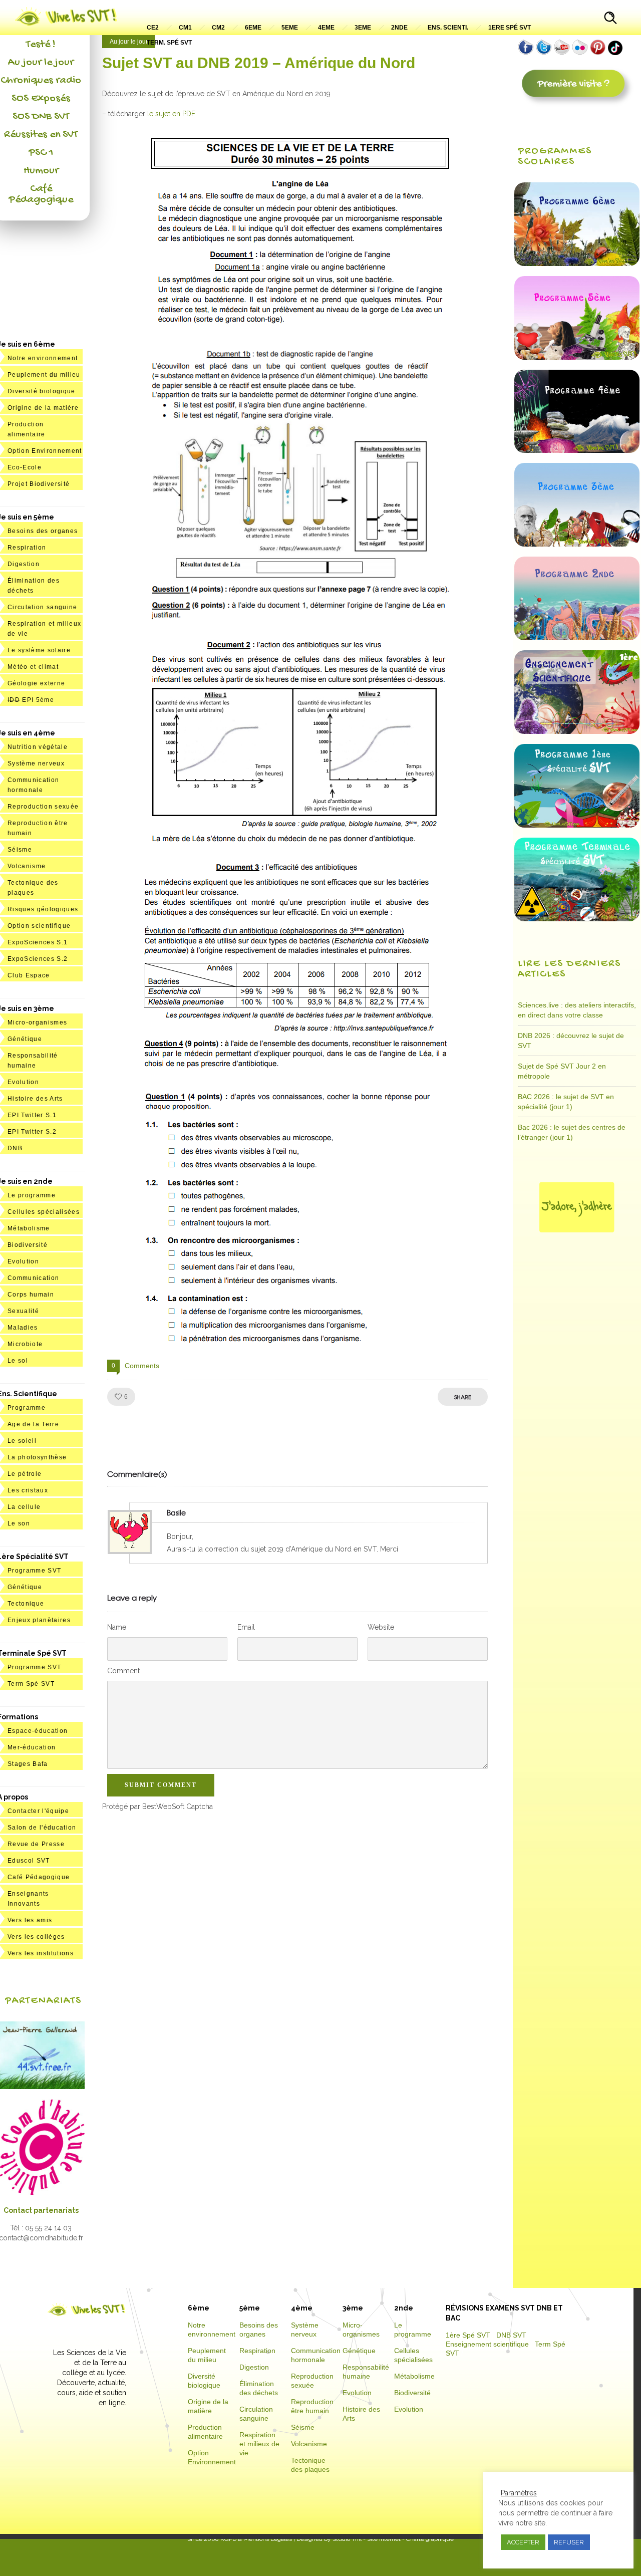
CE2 (153, 28)
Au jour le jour (41, 63)
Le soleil (22, 1441)
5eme (290, 28)
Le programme (32, 1195)
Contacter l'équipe (38, 1811)
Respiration (27, 548)
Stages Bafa (28, 1764)
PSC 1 (41, 153)
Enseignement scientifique (487, 2344)
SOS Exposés (41, 99)
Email (246, 1627)
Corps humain (31, 1295)
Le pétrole (25, 1474)
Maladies (23, 1328)
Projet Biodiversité (39, 484)
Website (381, 1627)
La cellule (24, 1507)
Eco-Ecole (25, 467)
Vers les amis (30, 1920)
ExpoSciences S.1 (38, 942)
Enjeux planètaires (39, 1620)
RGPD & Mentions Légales (256, 2539)
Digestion (24, 564)
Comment (123, 1671)
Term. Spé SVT (169, 43)
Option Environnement (45, 451)
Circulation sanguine (43, 607)
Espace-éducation (38, 1731)
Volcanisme (27, 866)
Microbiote (25, 1344)
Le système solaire (39, 650)
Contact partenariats (41, 2210)
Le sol (18, 1361)
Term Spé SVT (31, 1684)
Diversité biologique (42, 391)
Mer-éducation (32, 1747)
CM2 (218, 28)
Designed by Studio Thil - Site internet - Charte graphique (374, 2539)
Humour (41, 171)
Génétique (25, 1039)
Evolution (23, 1082)
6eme (253, 28)
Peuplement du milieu (44, 375)
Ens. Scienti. (448, 28)
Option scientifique (39, 926)
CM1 (185, 28)
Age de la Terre (33, 1424)
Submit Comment (161, 1785)
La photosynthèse (37, 1457)
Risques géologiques (43, 909)
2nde (399, 28)
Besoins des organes (43, 531)
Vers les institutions (41, 1953)
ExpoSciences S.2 (38, 959)
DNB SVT (511, 2335)
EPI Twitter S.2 (32, 1132)
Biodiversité (28, 1245)
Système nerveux (36, 763)
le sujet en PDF (171, 114)
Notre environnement (43, 358)
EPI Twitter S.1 (32, 1115)
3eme (363, 28)
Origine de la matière (43, 408)
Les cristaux (28, 1490)
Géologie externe (36, 683)
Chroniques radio (41, 81)
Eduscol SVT (29, 1861)
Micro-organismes (37, 1022)
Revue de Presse (36, 1844)
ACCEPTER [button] (523, 2542)
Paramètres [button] (519, 2493)
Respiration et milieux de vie (259, 2444)
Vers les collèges (36, 1937)
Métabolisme (29, 1228)
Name (117, 1627)
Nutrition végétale (38, 747)
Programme (27, 1408)
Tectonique (26, 1604)
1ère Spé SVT (468, 2335)
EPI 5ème (31, 700)
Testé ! (41, 45)
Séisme (20, 850)
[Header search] (610, 19)
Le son (19, 1523)
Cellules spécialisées (44, 1212)
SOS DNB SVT (41, 117)
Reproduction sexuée (43, 807)
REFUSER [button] (569, 2542)
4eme (326, 28)
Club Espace (29, 975)
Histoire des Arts (35, 1099)
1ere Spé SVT (510, 28)
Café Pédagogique (41, 194)
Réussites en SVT (41, 135)
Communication (33, 1278)
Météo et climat (33, 667)
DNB (15, 1148)
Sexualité (23, 1311)
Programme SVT (34, 1571)
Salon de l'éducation (42, 1828)
